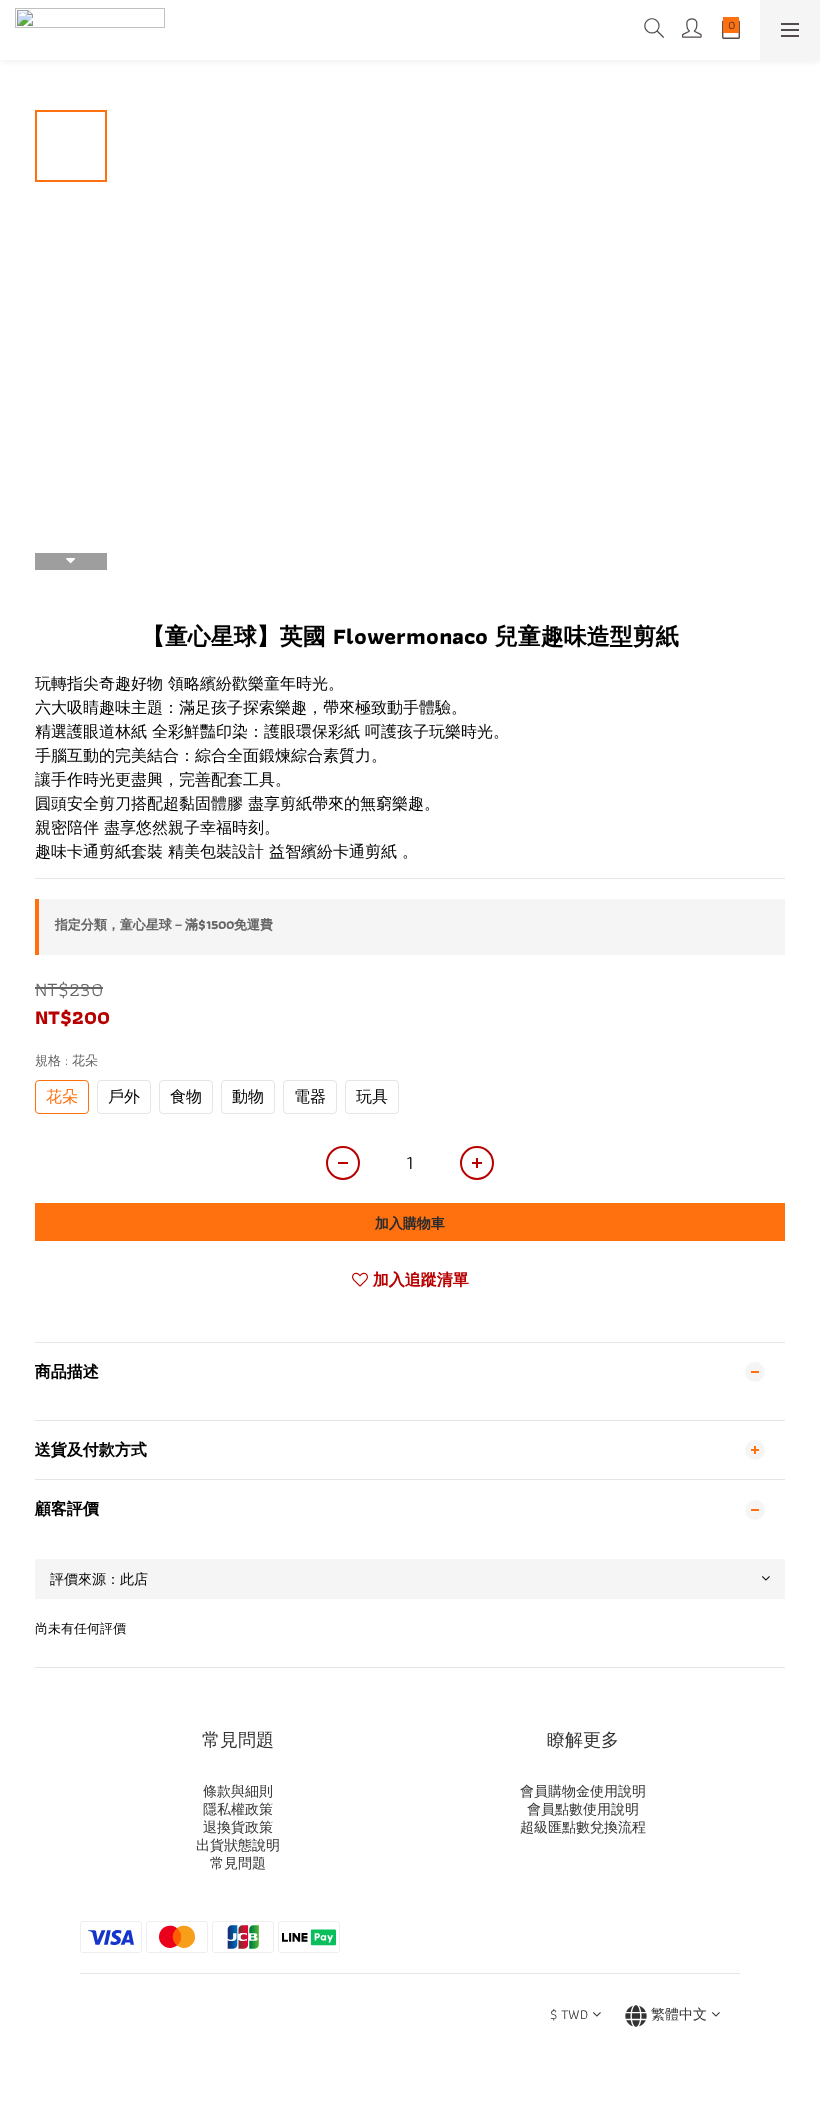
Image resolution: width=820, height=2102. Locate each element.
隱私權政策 (238, 1809)
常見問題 (238, 1863)
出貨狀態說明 (238, 1845)
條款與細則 (238, 1791)
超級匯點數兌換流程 (583, 1827)
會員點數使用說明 (583, 1809)
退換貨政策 (238, 1827)
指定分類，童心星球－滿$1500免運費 (164, 924)
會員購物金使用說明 (583, 1791)
